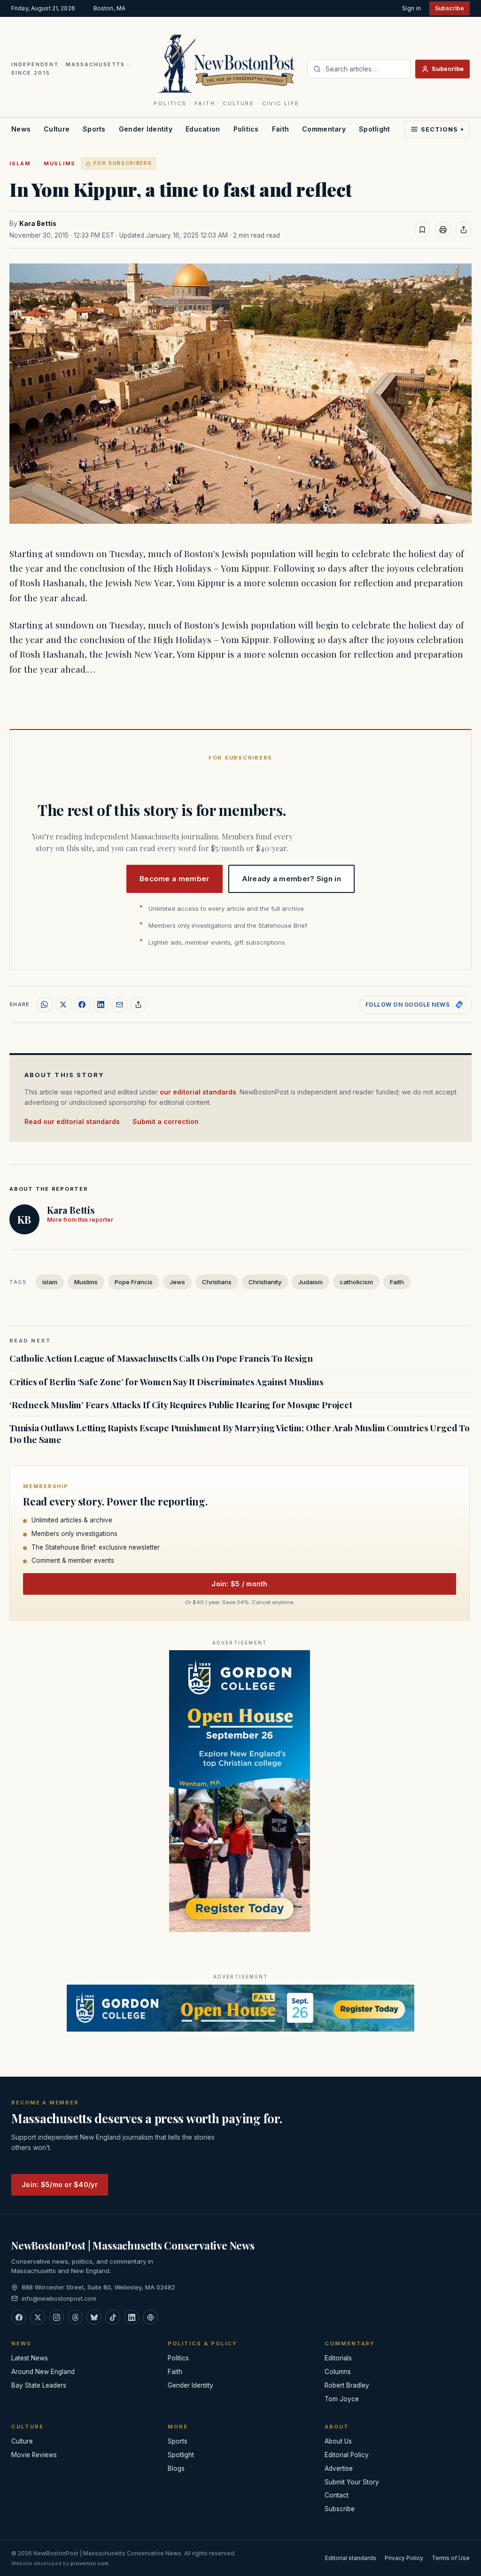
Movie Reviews (34, 2455)
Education (203, 129)
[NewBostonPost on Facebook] (19, 2317)
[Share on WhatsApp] (45, 1005)
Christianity (265, 1282)
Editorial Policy (347, 2455)
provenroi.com (89, 2563)
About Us (338, 2441)
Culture (57, 129)
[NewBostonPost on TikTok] (113, 2317)
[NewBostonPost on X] (38, 2317)
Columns (338, 2372)
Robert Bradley (347, 2385)
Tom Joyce (342, 2399)
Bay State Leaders (39, 2385)
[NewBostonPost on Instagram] (56, 2317)
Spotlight (375, 129)
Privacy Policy (404, 2558)
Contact (337, 2495)
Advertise (339, 2468)
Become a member (175, 879)
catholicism (356, 1282)
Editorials (338, 2358)
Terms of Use (451, 2558)
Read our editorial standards (72, 1121)
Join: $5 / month (239, 1584)
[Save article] (422, 230)
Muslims (60, 163)
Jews (177, 1282)
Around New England (43, 2372)
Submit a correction (166, 1121)
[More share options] (139, 1005)
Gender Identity (146, 129)
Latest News (30, 2358)
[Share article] (464, 230)
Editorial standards (351, 2558)
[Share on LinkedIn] (101, 1005)
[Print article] (443, 230)
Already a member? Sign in (292, 879)
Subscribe (450, 8)
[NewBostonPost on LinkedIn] (132, 2317)
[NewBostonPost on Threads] (75, 2317)
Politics (246, 129)
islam (20, 163)
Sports (94, 129)
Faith (280, 129)
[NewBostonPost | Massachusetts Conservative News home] (227, 63)
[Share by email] (120, 1005)
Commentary (324, 129)
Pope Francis (134, 1282)
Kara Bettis (38, 224)
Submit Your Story (352, 2482)
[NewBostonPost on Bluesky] (94, 2317)
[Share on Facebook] (82, 1005)
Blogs (176, 2468)
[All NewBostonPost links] (150, 2317)
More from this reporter (80, 1220)
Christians (217, 1282)
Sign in (411, 8)
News (21, 129)
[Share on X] (63, 1005)
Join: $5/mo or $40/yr (60, 2184)
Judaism (310, 1282)
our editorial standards (198, 1092)
